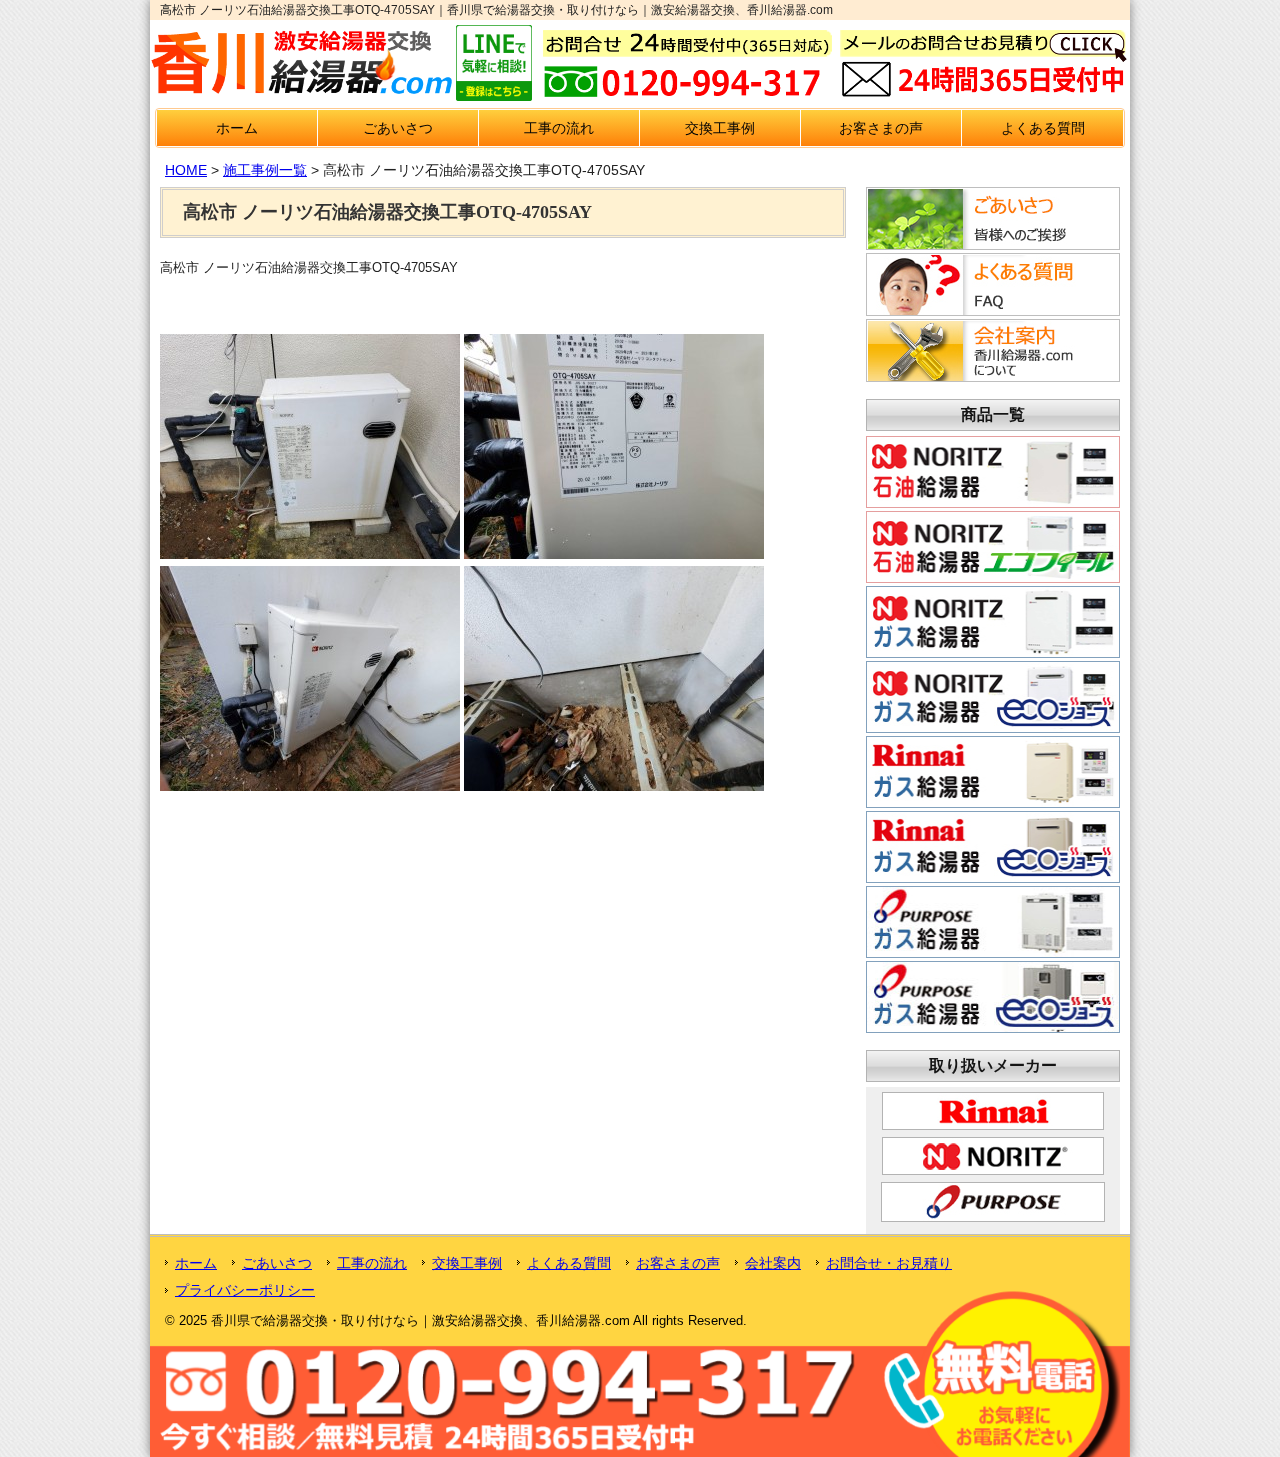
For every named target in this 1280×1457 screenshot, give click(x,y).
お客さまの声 (881, 128)
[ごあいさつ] (990, 244)
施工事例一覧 (265, 170)
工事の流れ (559, 128)
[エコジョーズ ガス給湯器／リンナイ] (993, 875)
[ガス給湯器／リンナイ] (993, 800)
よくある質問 (1043, 128)
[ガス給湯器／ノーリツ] (993, 650)
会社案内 (773, 1263)
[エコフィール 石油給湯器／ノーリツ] (993, 575)
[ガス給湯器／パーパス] (993, 950)
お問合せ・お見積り (889, 1263)
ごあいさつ (398, 128)
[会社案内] (990, 376)
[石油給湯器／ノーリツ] (993, 500)
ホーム (237, 128)
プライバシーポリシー (245, 1290)
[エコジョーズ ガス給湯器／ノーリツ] (993, 725)
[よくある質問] (990, 310)
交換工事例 (720, 128)
